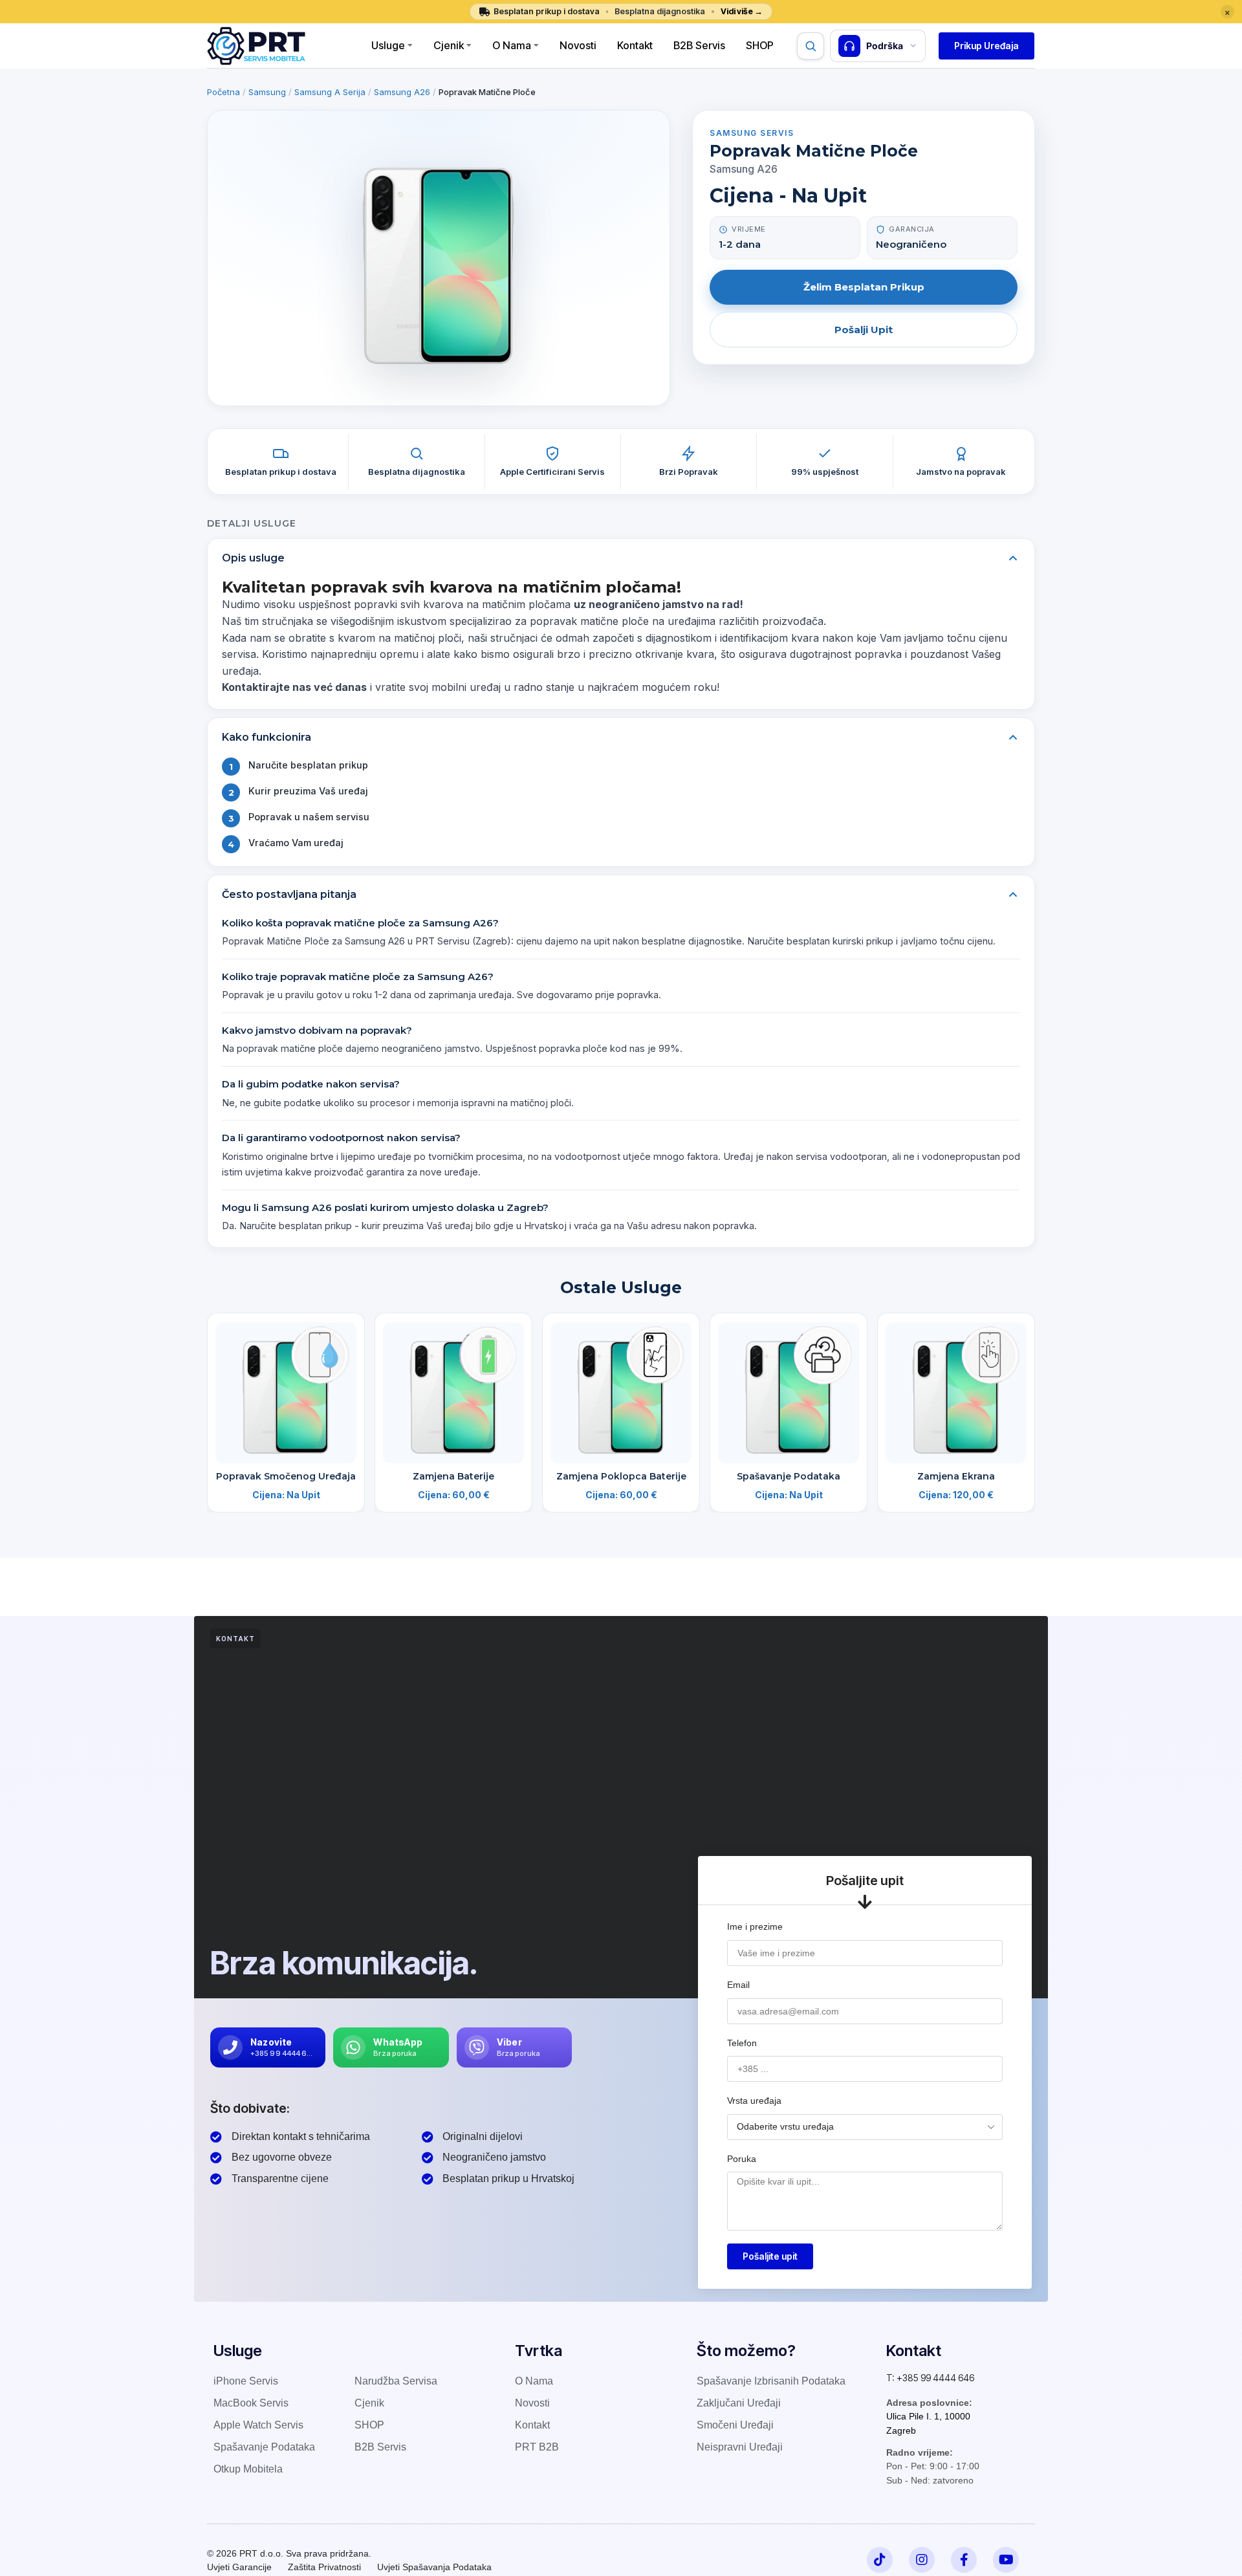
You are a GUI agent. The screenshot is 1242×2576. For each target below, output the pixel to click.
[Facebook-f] (964, 2560)
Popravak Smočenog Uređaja (286, 1476)
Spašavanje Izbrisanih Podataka (771, 2381)
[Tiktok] (880, 2560)
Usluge (388, 45)
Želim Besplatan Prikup (864, 287)
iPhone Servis (246, 2381)
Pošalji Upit (864, 330)
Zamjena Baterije (453, 1476)
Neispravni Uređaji (740, 2447)
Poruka (742, 2159)
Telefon (742, 2043)
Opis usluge (253, 558)
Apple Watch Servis (258, 2425)
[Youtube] (1006, 2560)
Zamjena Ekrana (956, 1476)
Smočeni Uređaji (735, 2425)
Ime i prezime (755, 1927)
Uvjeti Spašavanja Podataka (434, 2567)
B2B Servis (699, 45)
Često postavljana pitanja (289, 894)
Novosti (578, 45)
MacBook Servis (251, 2403)
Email (738, 1985)
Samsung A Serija (330, 92)
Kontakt (635, 45)
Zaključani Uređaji (739, 2403)
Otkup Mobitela (248, 2469)
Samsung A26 (402, 92)
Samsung (267, 92)
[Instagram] (922, 2560)
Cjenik (449, 45)
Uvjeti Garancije (239, 2567)
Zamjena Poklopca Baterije (621, 1476)
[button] (986, 46)
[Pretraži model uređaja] (811, 46)
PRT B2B (537, 2447)
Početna (223, 92)
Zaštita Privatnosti (324, 2567)
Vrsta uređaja (754, 2101)
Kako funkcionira (267, 737)
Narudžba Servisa (396, 2381)
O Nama (512, 45)
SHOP (369, 2425)
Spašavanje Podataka (789, 1476)
